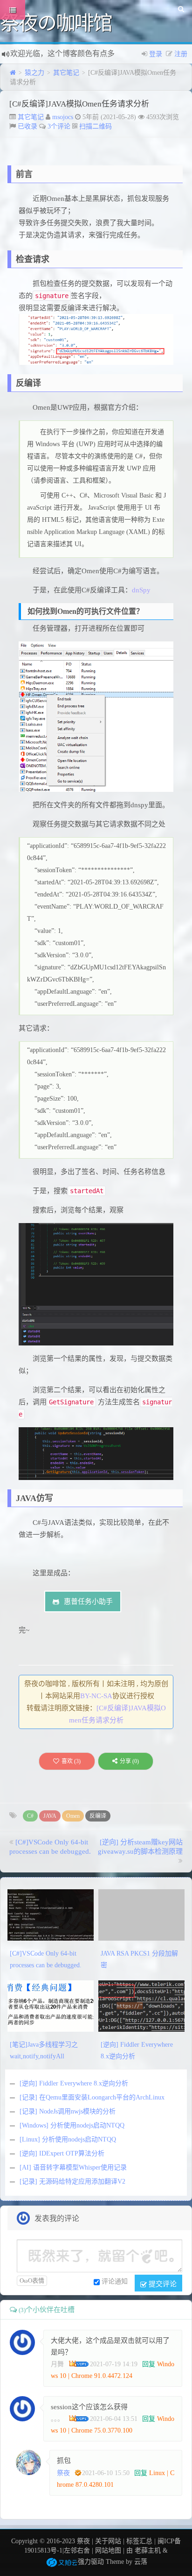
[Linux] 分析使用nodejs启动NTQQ (68, 2139)
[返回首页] (13, 73)
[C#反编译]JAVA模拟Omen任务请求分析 (79, 104)
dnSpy (141, 590)
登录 (156, 54)
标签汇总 (139, 2541)
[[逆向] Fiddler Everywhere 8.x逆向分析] (141, 2006)
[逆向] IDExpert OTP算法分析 (62, 2153)
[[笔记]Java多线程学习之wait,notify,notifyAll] (51, 2006)
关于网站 (108, 2541)
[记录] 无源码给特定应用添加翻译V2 (72, 2181)
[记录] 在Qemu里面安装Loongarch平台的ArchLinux (92, 2097)
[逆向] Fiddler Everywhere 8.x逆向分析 (74, 2083)
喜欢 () (71, 1761)
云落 (141, 2562)
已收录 (27, 126)
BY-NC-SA (96, 1696)
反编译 (98, 1816)
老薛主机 (148, 2551)
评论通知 (115, 2281)
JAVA (50, 1816)
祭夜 (63, 2473)
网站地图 (108, 2551)
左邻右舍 (77, 2551)
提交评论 (162, 2283)
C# (30, 1816)
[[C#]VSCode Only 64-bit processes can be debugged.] (51, 1915)
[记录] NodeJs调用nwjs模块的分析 (68, 2111)
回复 (149, 2364)
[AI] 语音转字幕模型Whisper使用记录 (73, 2167)
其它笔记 (66, 73)
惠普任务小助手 (88, 1601)
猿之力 (34, 73)
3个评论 (59, 126)
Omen (73, 1816)
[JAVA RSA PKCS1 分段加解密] (141, 1915)
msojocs (63, 117)
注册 (181, 54)
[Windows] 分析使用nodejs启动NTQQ (72, 2125)
